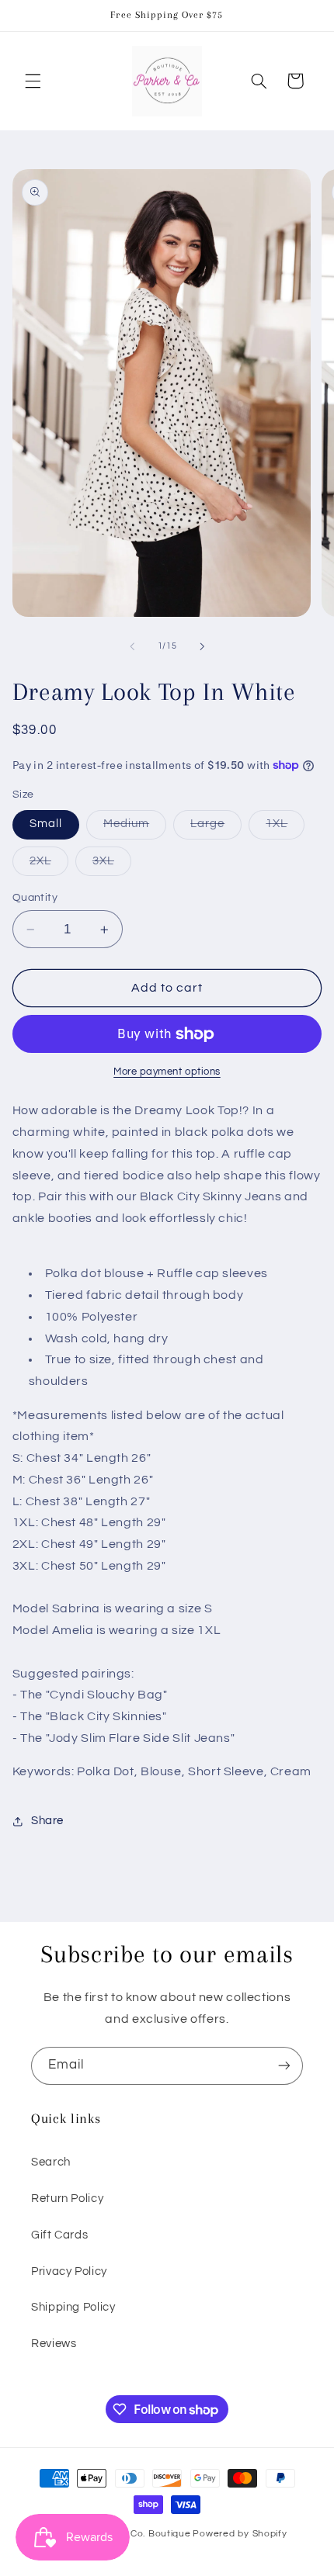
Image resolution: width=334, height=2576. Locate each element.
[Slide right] (202, 646)
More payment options (167, 1072)
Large (216, 828)
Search (51, 2162)
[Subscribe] (284, 2066)
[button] (33, 81)
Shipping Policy (73, 2307)
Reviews (54, 2344)
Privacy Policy (69, 2271)
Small (46, 824)
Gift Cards (59, 2235)
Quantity (35, 898)
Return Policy (67, 2199)
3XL (112, 865)
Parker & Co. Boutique (139, 2534)
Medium (135, 828)
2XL (49, 865)
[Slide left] (132, 646)
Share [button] (47, 1821)
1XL (285, 828)
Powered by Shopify (240, 2534)
